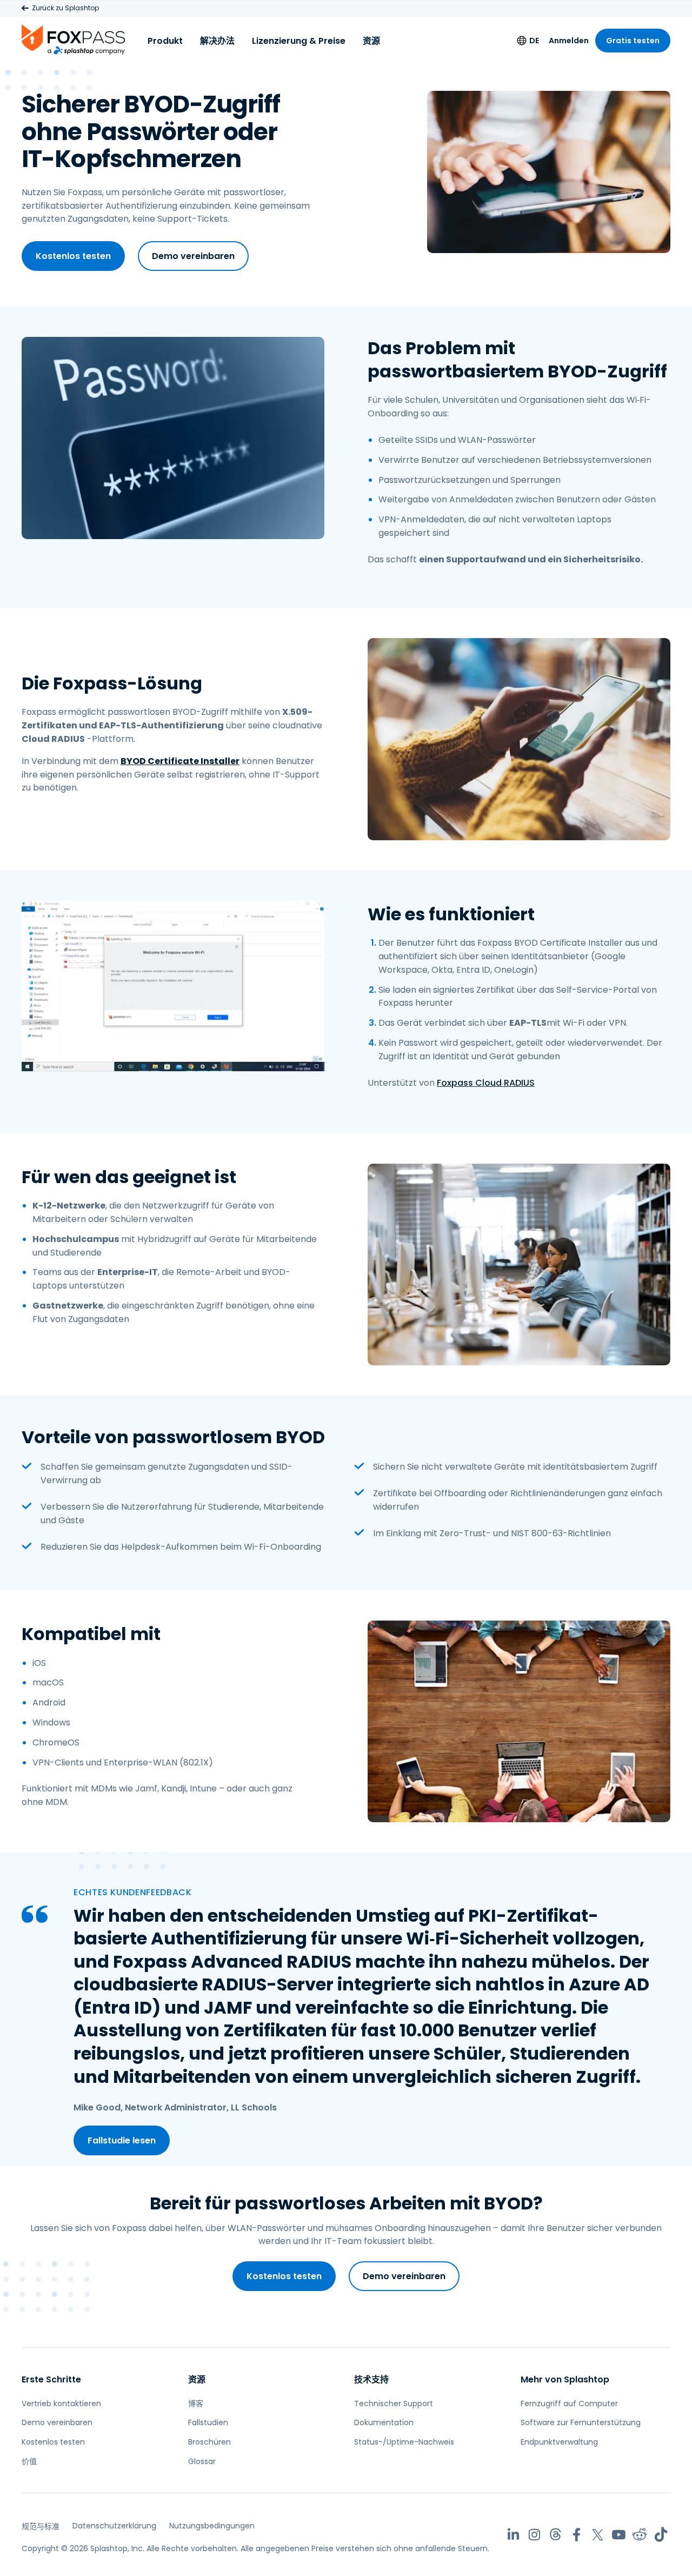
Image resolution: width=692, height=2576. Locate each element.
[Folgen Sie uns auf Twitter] (598, 2535)
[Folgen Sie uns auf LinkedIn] (513, 2535)
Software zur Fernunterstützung (581, 2422)
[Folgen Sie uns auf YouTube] (619, 2535)
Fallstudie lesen (122, 2140)
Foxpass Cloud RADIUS (486, 1083)
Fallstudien (208, 2422)
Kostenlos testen (73, 256)
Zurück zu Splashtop (65, 8)
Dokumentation (384, 2422)
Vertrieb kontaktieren (61, 2404)
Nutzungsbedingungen (212, 2526)
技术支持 (371, 2379)
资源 (371, 41)
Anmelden (569, 41)
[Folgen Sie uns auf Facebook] (577, 2535)
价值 (29, 2461)
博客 (196, 2404)
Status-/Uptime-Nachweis (404, 2442)
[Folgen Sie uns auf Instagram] (534, 2535)
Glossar (202, 2461)
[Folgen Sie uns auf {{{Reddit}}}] (640, 2535)
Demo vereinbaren (193, 256)
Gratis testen (633, 41)
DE (534, 41)
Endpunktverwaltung (559, 2442)
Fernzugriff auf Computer (569, 2404)
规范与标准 (41, 2526)
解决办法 (217, 41)
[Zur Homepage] (73, 39)
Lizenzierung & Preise (299, 41)
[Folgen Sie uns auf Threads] (555, 2535)
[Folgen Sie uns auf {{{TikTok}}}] (661, 2535)
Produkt (165, 41)
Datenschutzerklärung (114, 2526)
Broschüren (209, 2442)
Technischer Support (394, 2404)
